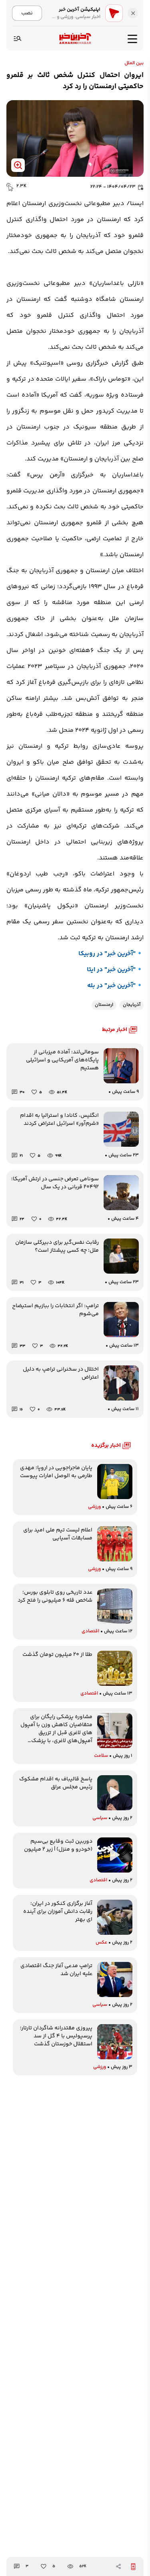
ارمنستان (104, 1005)
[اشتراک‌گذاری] (118, 2566)
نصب (27, 13)
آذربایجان (132, 1005)
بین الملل (134, 63)
